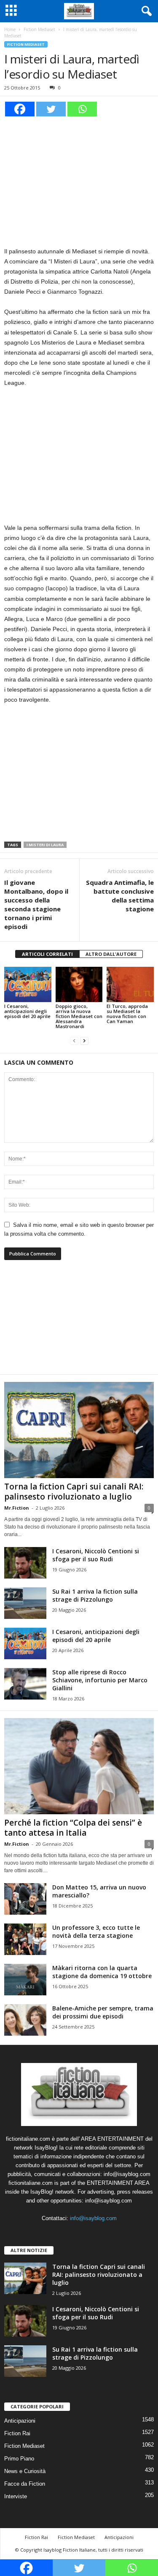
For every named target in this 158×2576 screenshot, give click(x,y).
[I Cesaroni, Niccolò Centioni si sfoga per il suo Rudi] (25, 1563)
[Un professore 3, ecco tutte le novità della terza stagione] (25, 1939)
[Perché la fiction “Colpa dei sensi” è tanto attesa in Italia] (79, 1766)
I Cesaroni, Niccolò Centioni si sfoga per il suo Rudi (96, 1555)
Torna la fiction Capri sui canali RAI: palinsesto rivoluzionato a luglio (74, 1492)
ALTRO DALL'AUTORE (111, 954)
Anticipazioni (20, 2421)
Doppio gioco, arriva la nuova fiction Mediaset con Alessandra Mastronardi (79, 1016)
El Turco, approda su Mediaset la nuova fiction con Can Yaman (127, 1014)
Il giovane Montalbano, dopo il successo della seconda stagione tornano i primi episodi (36, 904)
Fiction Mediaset (39, 29)
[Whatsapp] (82, 109)
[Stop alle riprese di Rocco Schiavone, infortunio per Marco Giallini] (25, 1684)
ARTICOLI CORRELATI (47, 954)
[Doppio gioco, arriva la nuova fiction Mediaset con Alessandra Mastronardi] (79, 984)
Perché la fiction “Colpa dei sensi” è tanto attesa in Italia (73, 1828)
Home (10, 29)
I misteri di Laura (45, 845)
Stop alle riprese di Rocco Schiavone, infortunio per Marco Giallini (100, 1680)
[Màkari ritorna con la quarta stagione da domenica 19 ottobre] (25, 1980)
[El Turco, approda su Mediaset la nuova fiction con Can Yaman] (130, 984)
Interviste (16, 2496)
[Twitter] (51, 109)
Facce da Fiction (25, 2484)
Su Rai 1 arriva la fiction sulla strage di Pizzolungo (95, 1595)
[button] (145, 11)
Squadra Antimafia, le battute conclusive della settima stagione (120, 896)
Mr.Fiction (17, 1508)
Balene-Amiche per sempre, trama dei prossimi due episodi (103, 2012)
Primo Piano (19, 2459)
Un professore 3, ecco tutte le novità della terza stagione (96, 1931)
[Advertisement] (79, 180)
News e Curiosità (25, 2471)
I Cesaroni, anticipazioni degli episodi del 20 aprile (27, 1011)
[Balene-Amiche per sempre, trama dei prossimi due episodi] (25, 2020)
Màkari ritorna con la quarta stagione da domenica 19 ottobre (102, 1972)
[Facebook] (20, 109)
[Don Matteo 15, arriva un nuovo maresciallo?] (25, 1899)
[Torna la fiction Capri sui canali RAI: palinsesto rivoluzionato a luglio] (79, 1430)
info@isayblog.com (93, 2218)
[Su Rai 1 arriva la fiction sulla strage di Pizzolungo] (25, 1603)
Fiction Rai (17, 2433)
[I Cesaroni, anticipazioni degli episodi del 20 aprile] (28, 984)
